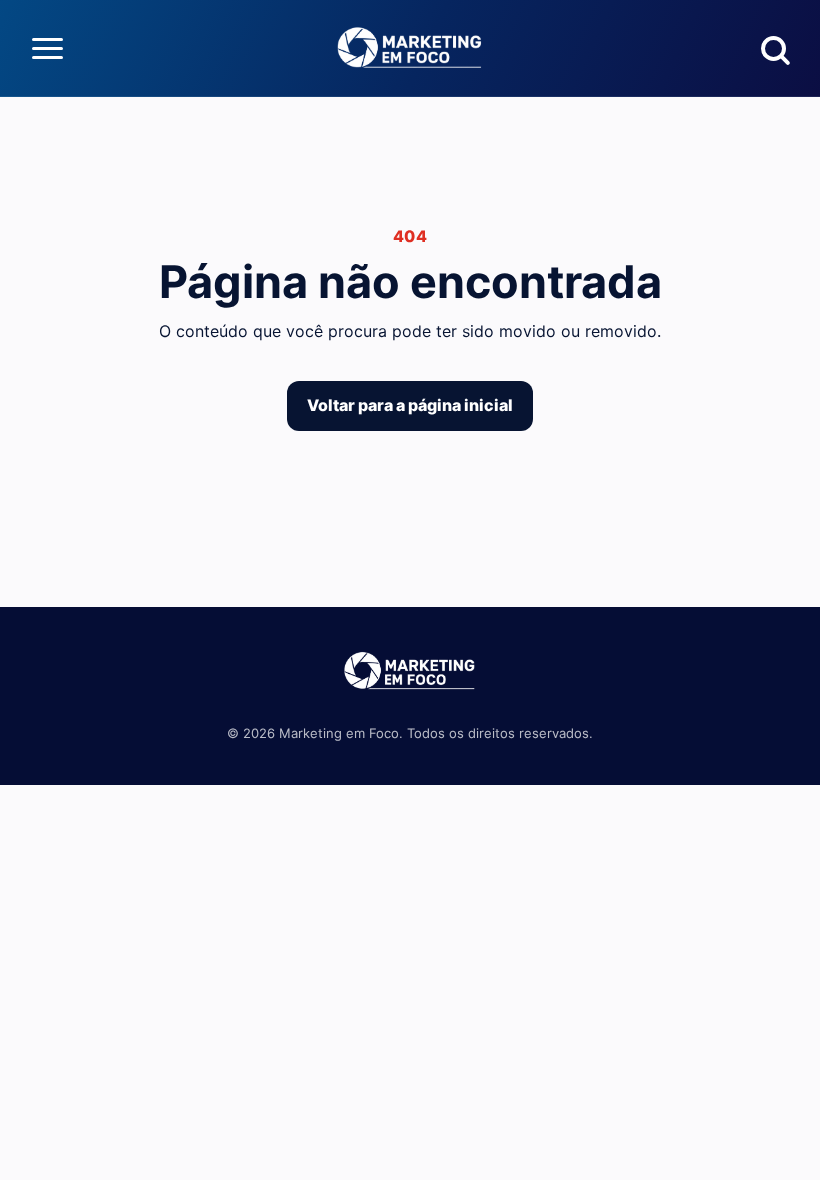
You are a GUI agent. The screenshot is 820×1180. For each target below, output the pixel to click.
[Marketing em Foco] (409, 48)
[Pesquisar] (773, 48)
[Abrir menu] (47, 48)
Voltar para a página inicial (410, 405)
